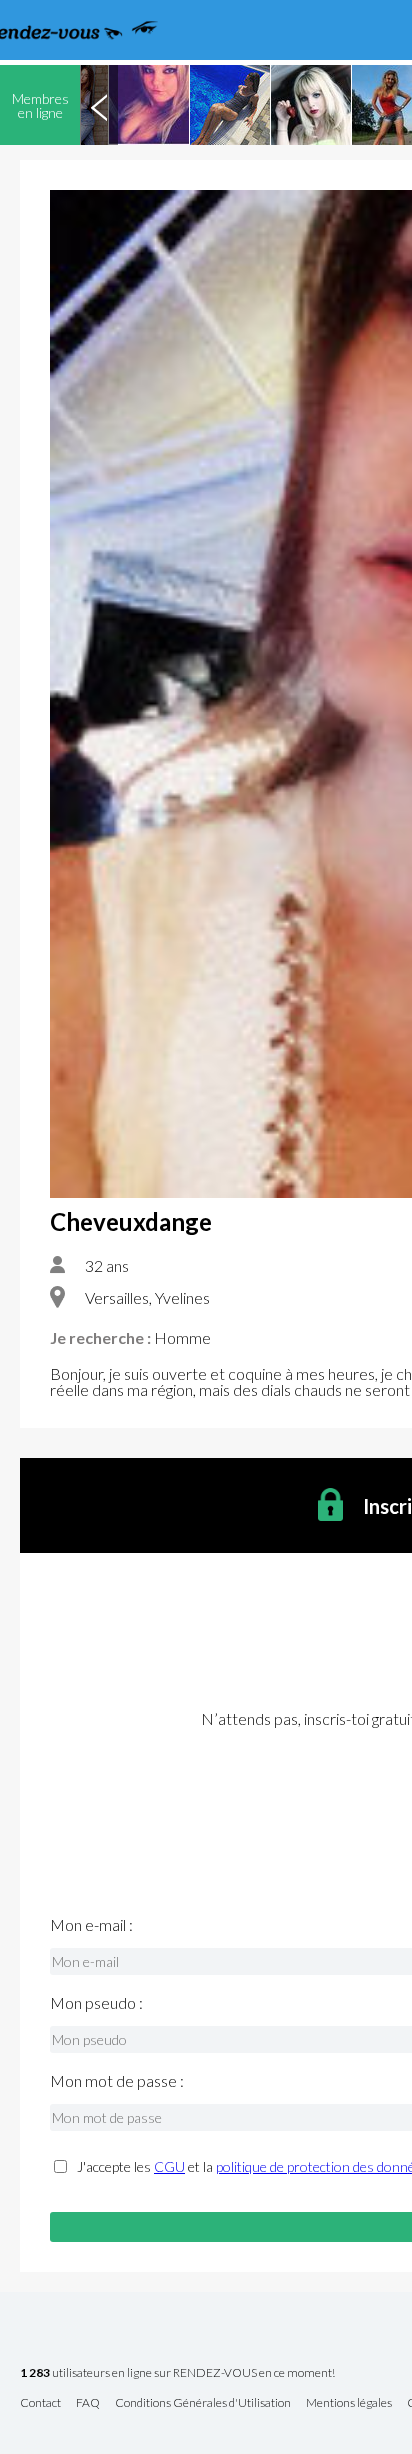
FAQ (88, 2403)
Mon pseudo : (96, 2003)
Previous (99, 105)
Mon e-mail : (91, 1925)
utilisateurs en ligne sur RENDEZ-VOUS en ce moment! (177, 2373)
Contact (40, 2403)
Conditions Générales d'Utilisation (203, 2403)
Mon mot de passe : (117, 2081)
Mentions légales (349, 2403)
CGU (169, 2166)
